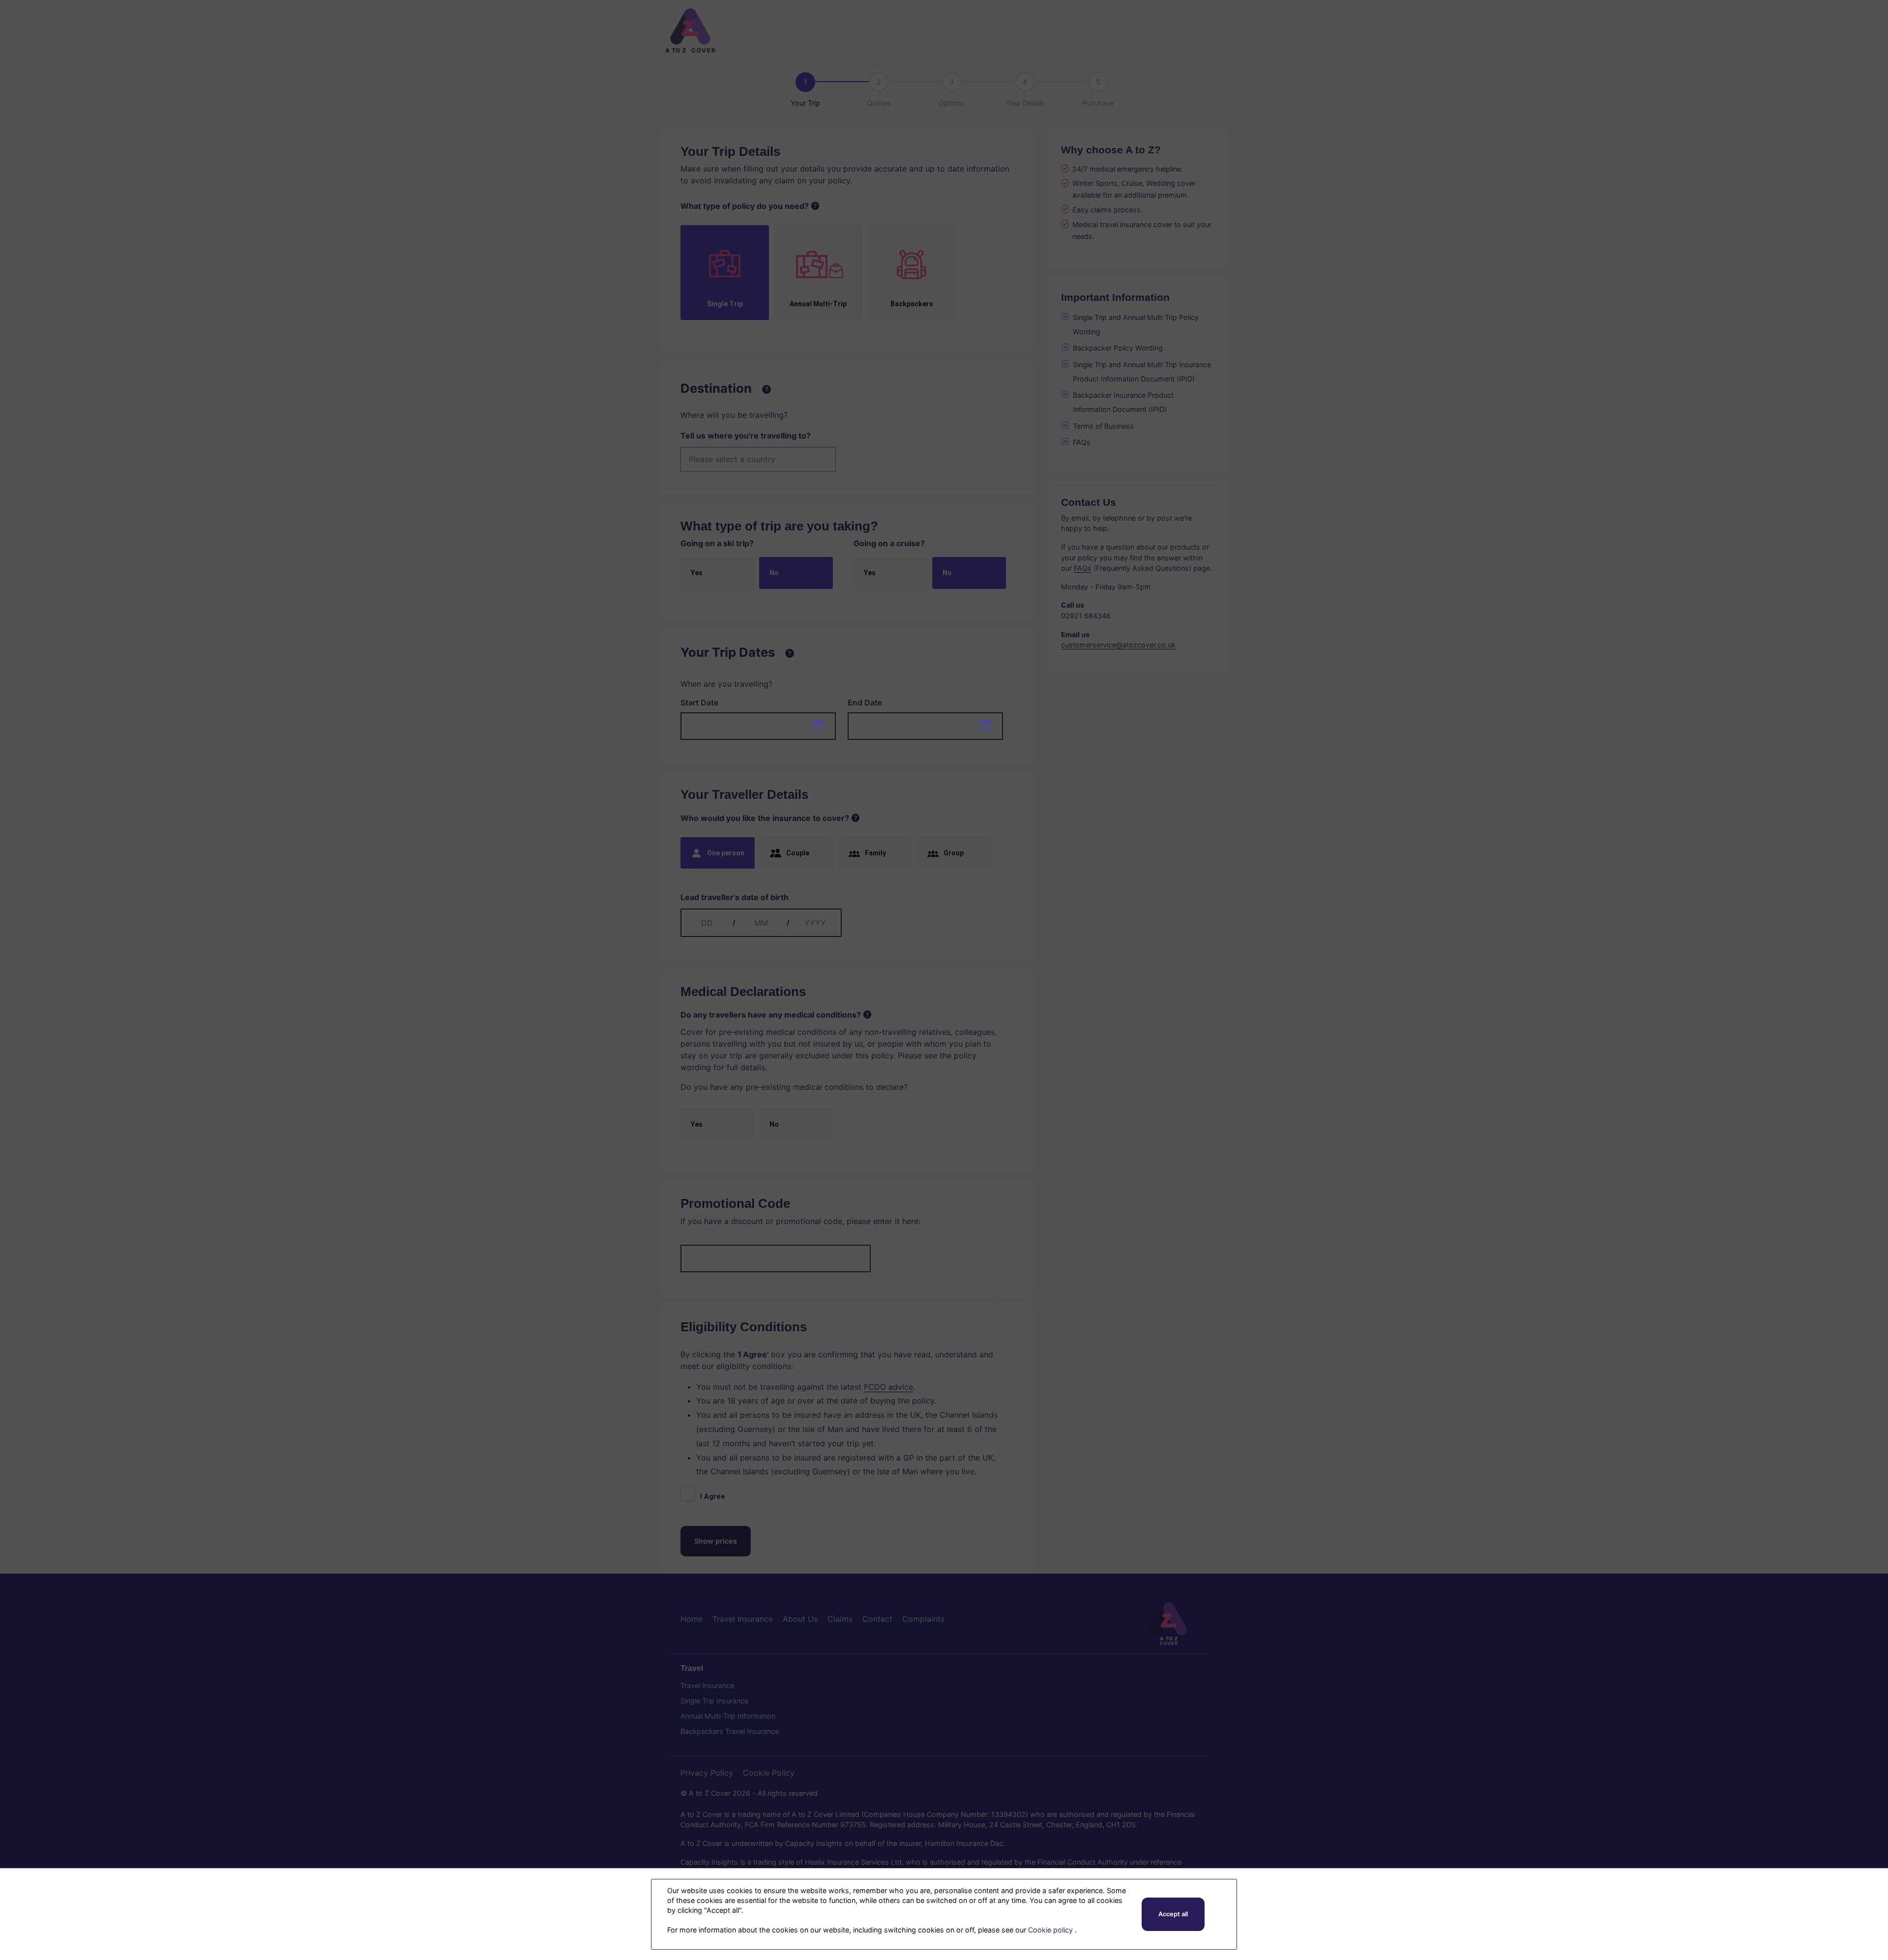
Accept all (1173, 1914)
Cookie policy (1051, 1930)
